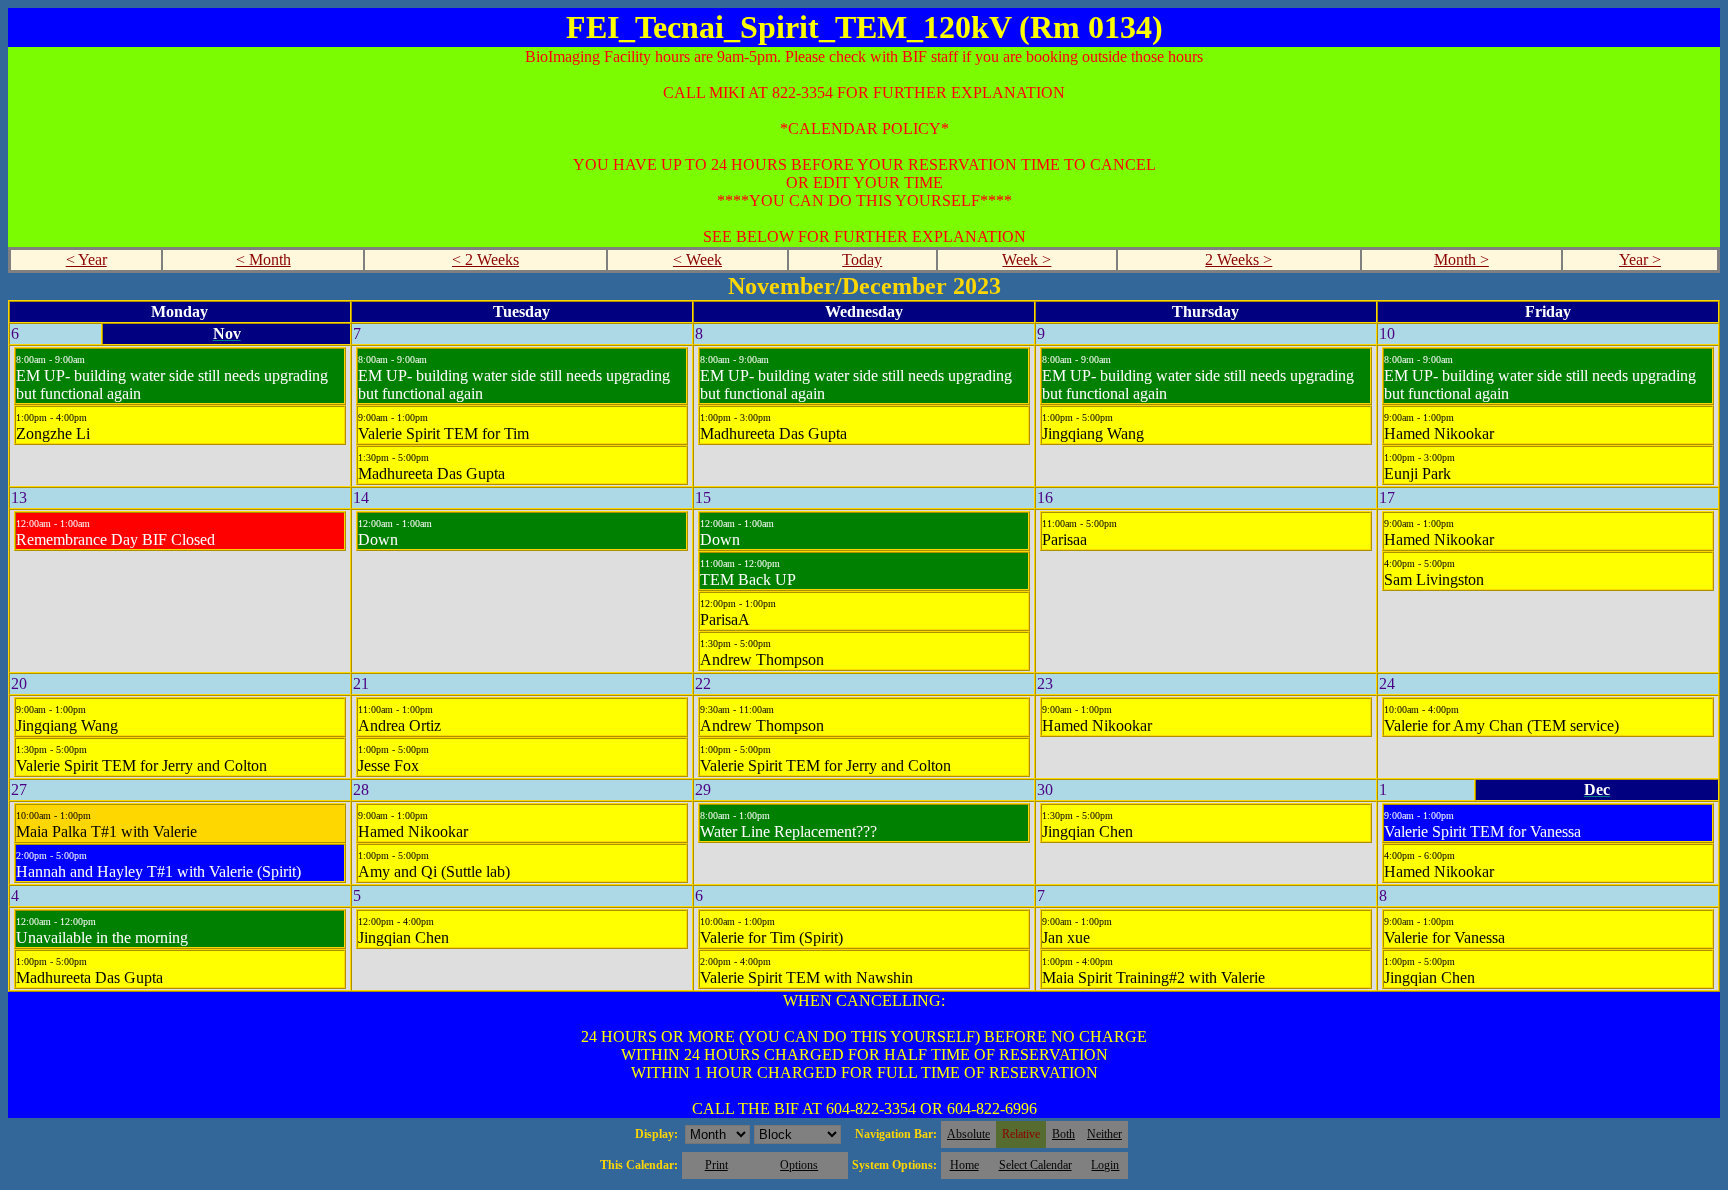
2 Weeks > (1238, 259)
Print (716, 1165)
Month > (1461, 259)
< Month (263, 259)
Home (964, 1165)
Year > (1640, 259)
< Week (697, 259)
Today (862, 259)
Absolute (968, 1134)
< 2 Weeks (485, 259)
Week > (1026, 259)
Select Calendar (1035, 1165)
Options (799, 1165)
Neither (1104, 1134)
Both (1063, 1134)
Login (1105, 1165)
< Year (86, 259)
